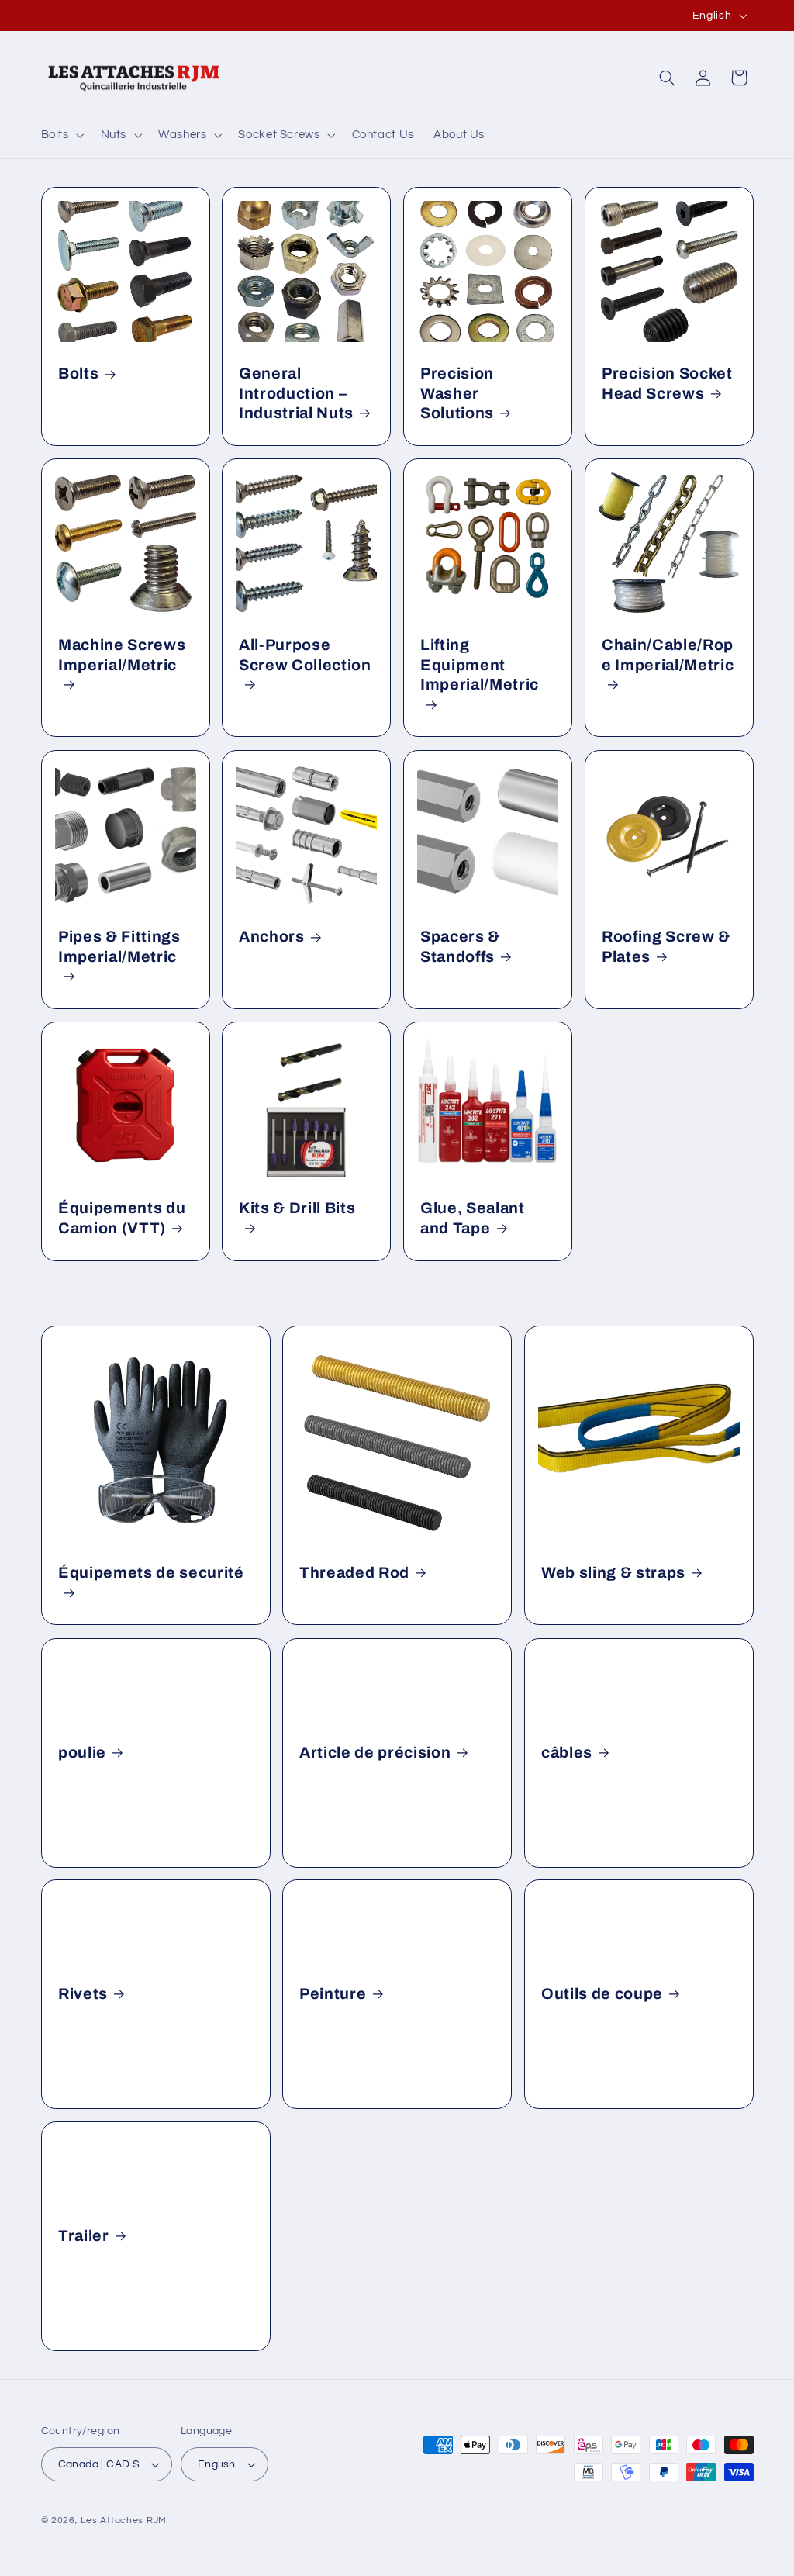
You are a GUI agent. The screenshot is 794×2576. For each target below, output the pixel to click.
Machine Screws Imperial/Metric (122, 655)
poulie (82, 1753)
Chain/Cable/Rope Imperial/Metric (668, 655)
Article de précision (375, 1753)
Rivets (83, 1994)
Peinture (333, 1994)
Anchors (272, 937)
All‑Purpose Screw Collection (305, 655)
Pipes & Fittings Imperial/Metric (119, 946)
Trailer (84, 2236)
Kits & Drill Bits (297, 1208)
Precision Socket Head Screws (667, 384)
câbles (567, 1753)
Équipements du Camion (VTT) (122, 1218)
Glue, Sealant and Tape (473, 1218)
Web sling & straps (613, 1573)
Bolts (78, 374)
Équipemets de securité (151, 1573)
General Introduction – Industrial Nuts (296, 394)
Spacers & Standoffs (460, 946)
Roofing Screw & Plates (666, 946)
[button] (61, 135)
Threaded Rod (354, 1573)
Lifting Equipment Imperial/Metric (480, 666)
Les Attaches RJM (124, 2521)
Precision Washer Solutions (457, 394)
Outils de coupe (602, 1994)
